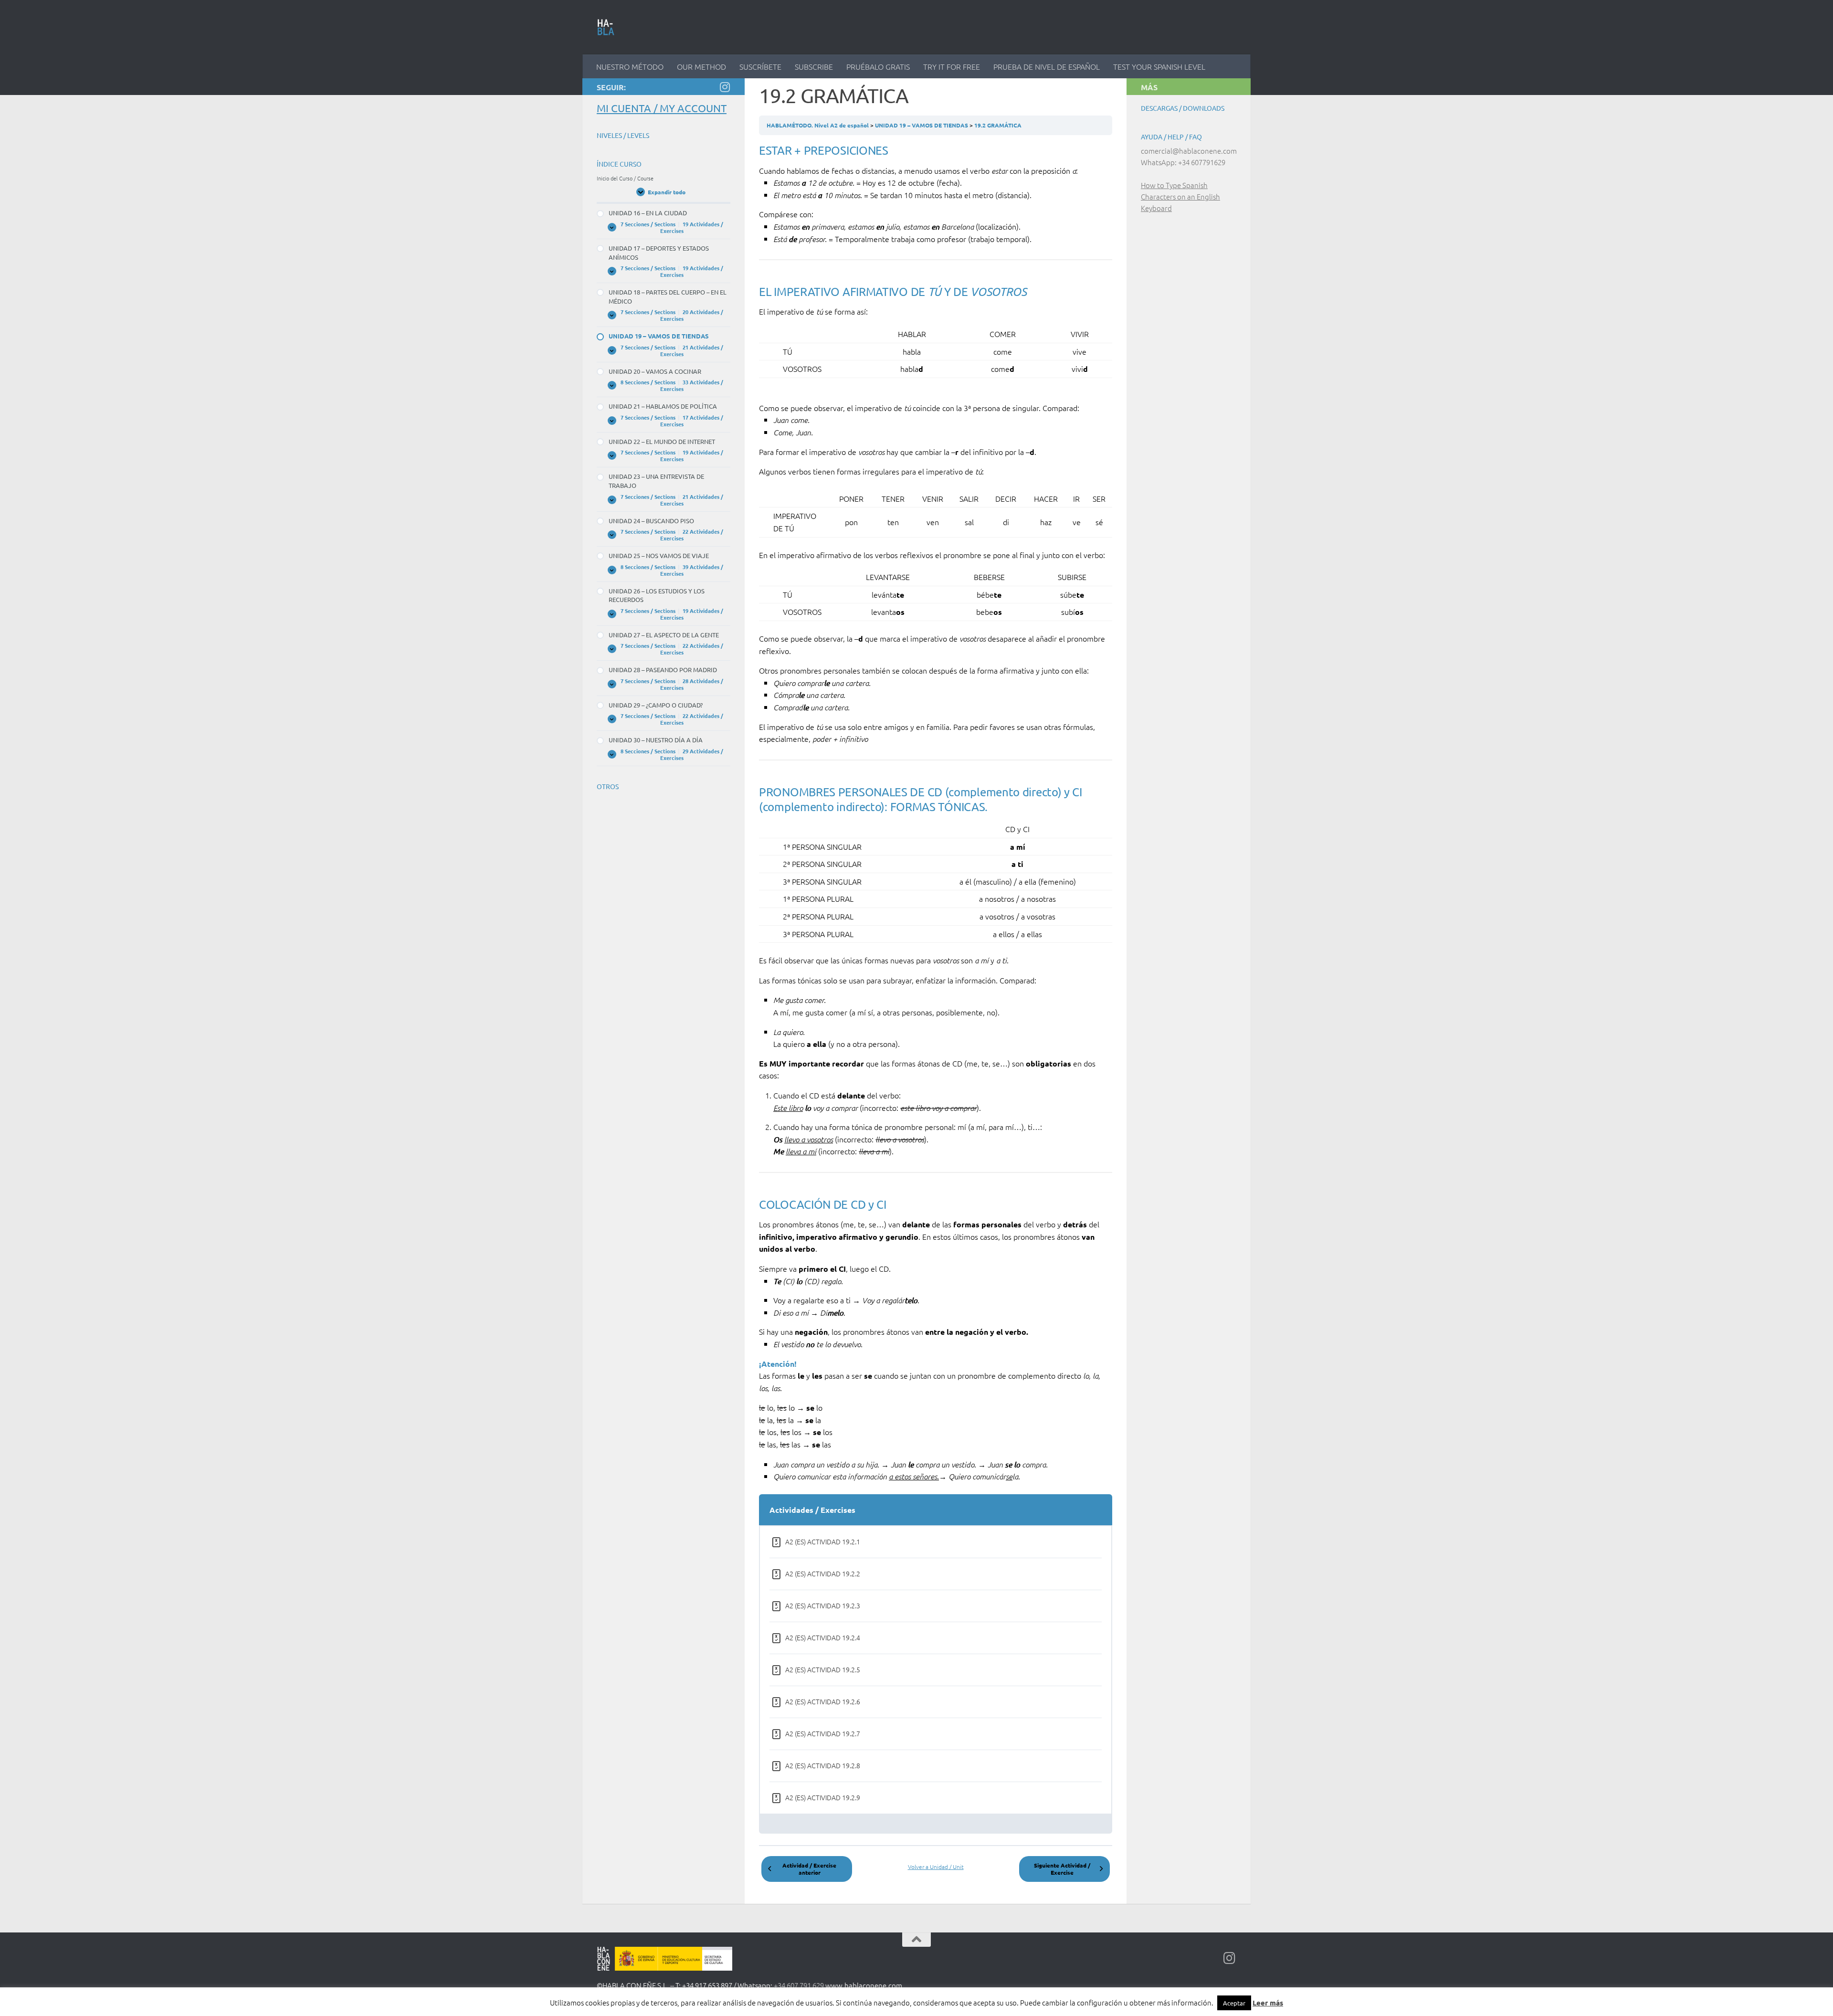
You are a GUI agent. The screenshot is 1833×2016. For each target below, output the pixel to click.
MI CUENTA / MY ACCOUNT (662, 108)
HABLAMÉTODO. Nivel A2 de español (818, 125)
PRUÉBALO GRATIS (878, 66)
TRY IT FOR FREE (952, 66)
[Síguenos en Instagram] (725, 87)
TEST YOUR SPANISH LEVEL (1159, 66)
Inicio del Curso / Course (625, 178)
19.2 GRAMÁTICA (998, 125)
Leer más (1268, 2003)
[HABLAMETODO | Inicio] (606, 27)
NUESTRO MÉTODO (630, 66)
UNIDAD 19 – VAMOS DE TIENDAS (922, 125)
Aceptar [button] (1234, 2003)
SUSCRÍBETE (760, 66)
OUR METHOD (701, 66)
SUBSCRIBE (814, 66)
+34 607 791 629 (799, 1985)
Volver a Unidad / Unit (936, 1867)
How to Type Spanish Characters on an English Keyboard (1180, 196)
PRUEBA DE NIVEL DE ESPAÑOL (1047, 66)
